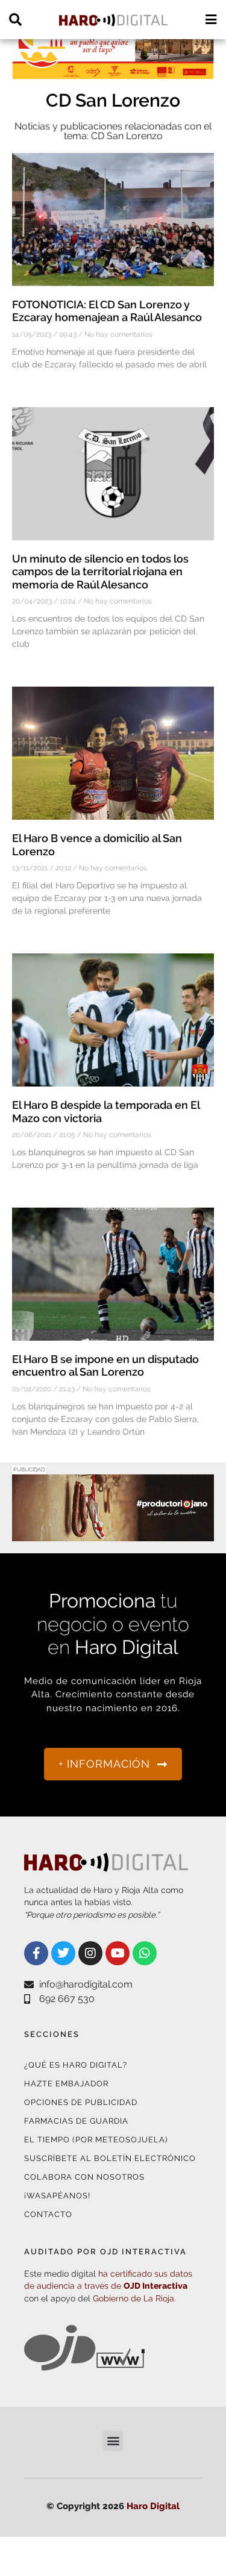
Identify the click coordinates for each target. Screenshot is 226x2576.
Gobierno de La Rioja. (134, 2298)
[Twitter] (63, 1953)
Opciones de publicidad (81, 2102)
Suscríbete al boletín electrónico (110, 2158)
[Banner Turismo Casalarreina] (113, 72)
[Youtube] (118, 1953)
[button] (113, 2441)
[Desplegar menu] (211, 20)
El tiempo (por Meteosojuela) (96, 2140)
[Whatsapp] (145, 1953)
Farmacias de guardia (76, 2121)
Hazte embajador (66, 2084)
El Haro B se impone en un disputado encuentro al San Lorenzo (105, 1366)
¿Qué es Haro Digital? (76, 2065)
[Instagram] (90, 1953)
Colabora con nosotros (84, 2177)
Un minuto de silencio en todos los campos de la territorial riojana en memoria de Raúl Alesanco (100, 572)
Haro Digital (153, 2506)
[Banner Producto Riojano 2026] (113, 1534)
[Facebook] (36, 1953)
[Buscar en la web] (15, 20)
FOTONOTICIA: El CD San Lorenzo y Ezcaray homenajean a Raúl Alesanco (107, 311)
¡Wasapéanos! (57, 2196)
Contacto (48, 2214)
